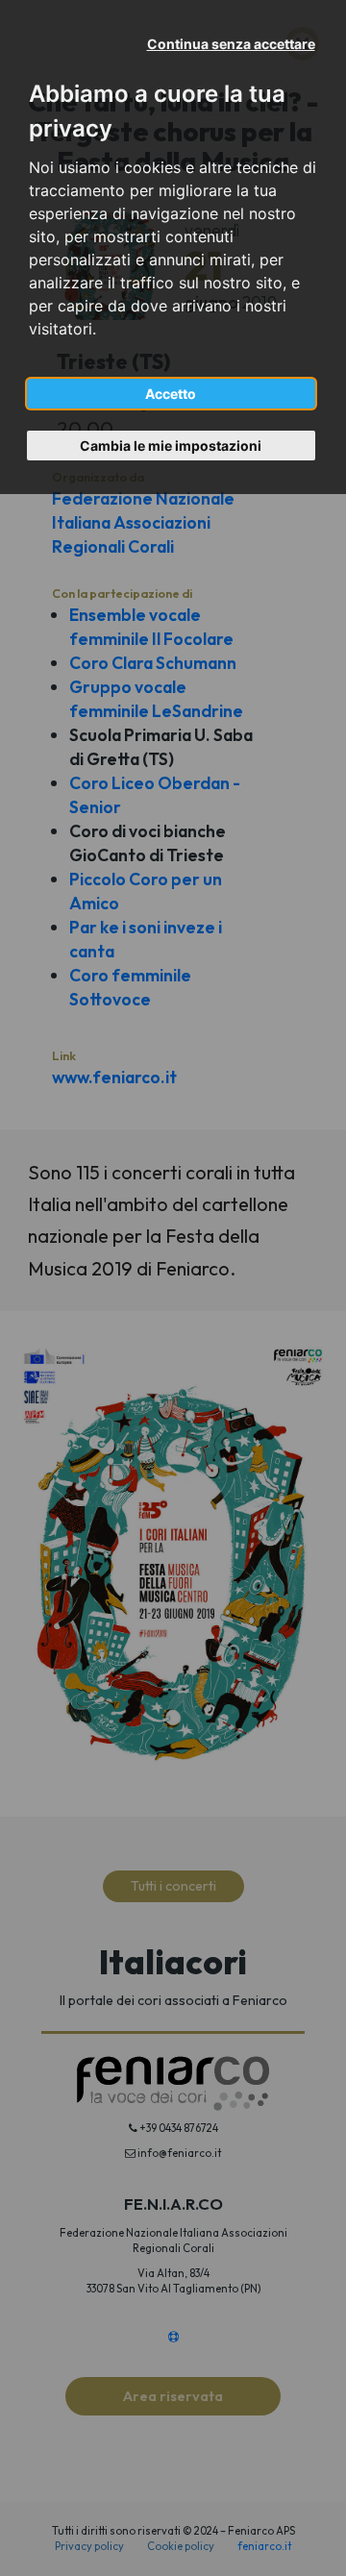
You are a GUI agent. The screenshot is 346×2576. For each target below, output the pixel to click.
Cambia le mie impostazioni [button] (171, 446)
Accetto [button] (171, 394)
